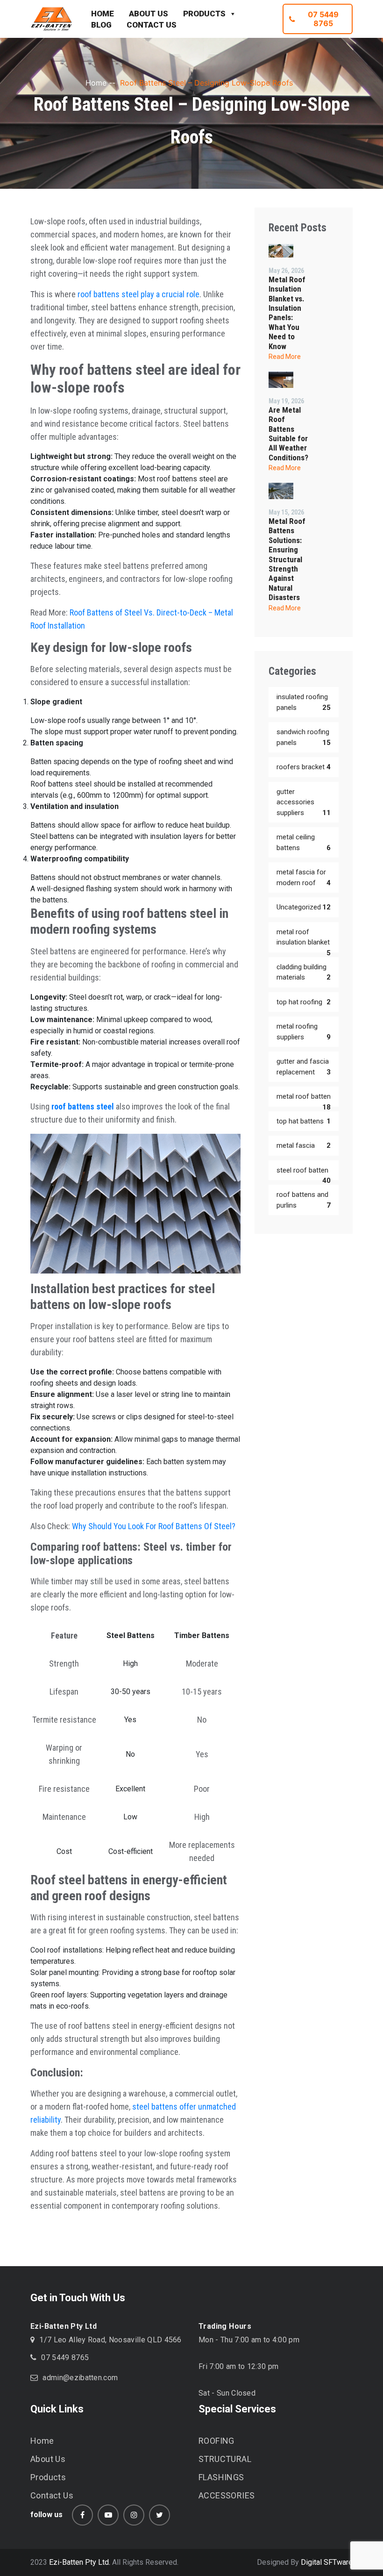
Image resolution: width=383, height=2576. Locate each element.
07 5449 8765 (323, 19)
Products (48, 2477)
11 (326, 813)
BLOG (101, 25)
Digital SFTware (327, 2562)
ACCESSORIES (227, 2495)
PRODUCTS (204, 14)
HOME (103, 14)
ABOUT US (149, 14)
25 (326, 708)
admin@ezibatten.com (80, 2378)
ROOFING (216, 2441)
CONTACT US (152, 25)
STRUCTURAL (225, 2459)
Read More (285, 357)
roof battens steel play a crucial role (138, 294)
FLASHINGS (221, 2477)
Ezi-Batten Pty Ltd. (80, 2562)
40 (326, 1181)
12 (326, 907)
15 (326, 743)
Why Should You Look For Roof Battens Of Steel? (154, 1526)
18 (326, 1107)
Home (96, 83)
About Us (48, 2459)
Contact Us (52, 2495)
